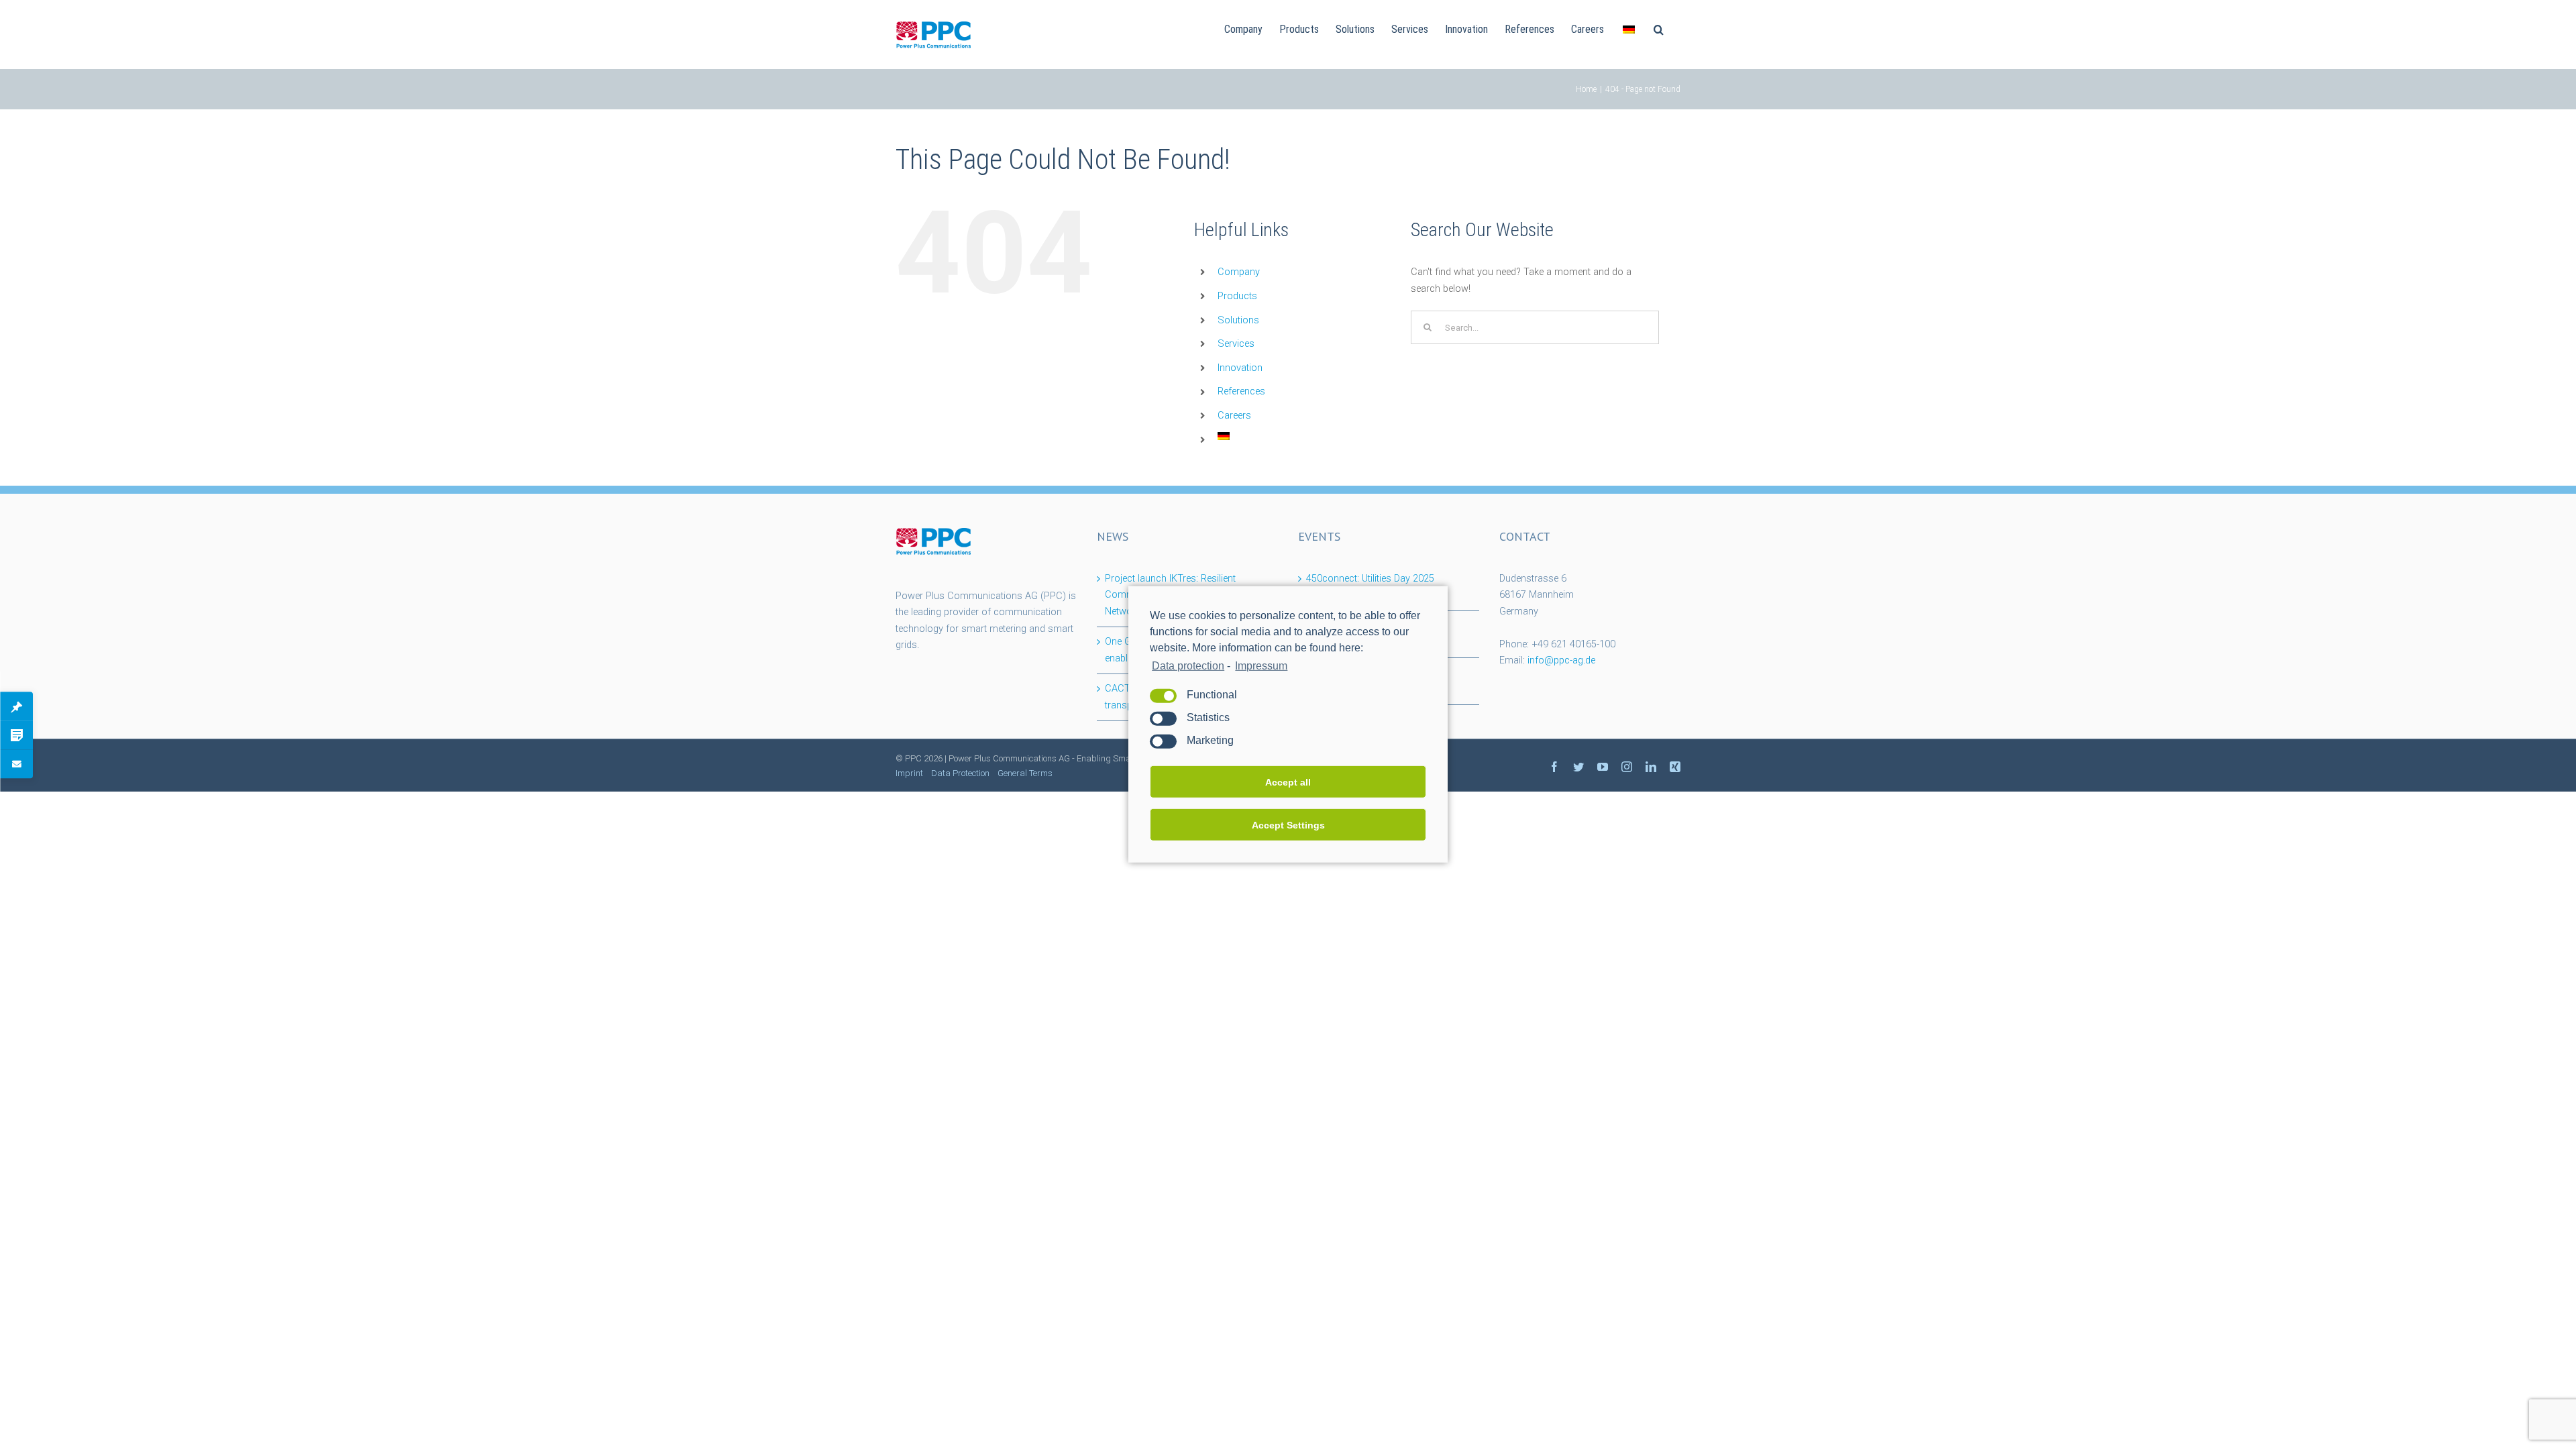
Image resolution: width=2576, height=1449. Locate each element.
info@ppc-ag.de (1561, 660)
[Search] (1659, 28)
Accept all (1288, 782)
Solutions (1238, 320)
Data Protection (960, 773)
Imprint (909, 773)
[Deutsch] (1629, 28)
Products (1237, 296)
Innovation (1240, 368)
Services (1236, 344)
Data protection (1188, 666)
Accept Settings (1288, 825)
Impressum (1261, 666)
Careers (1234, 416)
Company (1239, 272)
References (1241, 391)
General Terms (1025, 773)
